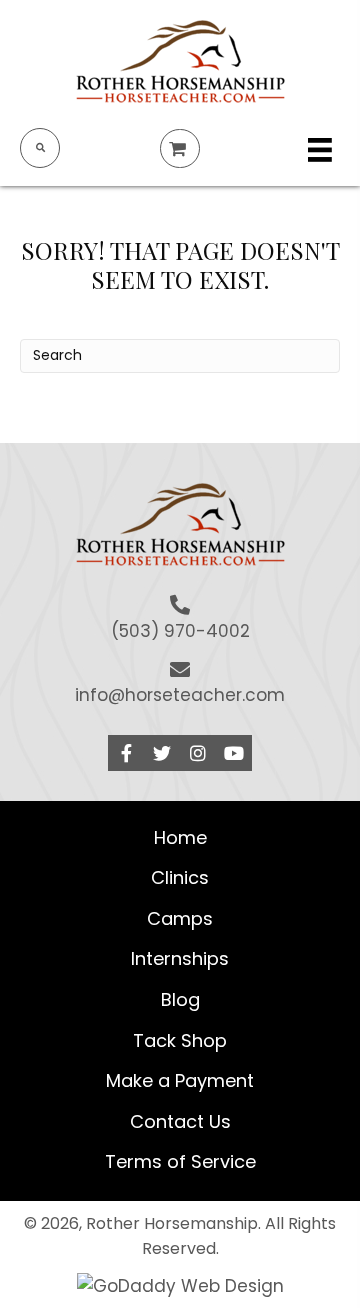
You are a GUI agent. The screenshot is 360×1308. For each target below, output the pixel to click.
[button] (126, 753)
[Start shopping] (180, 148)
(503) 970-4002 (180, 631)
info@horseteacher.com (180, 695)
